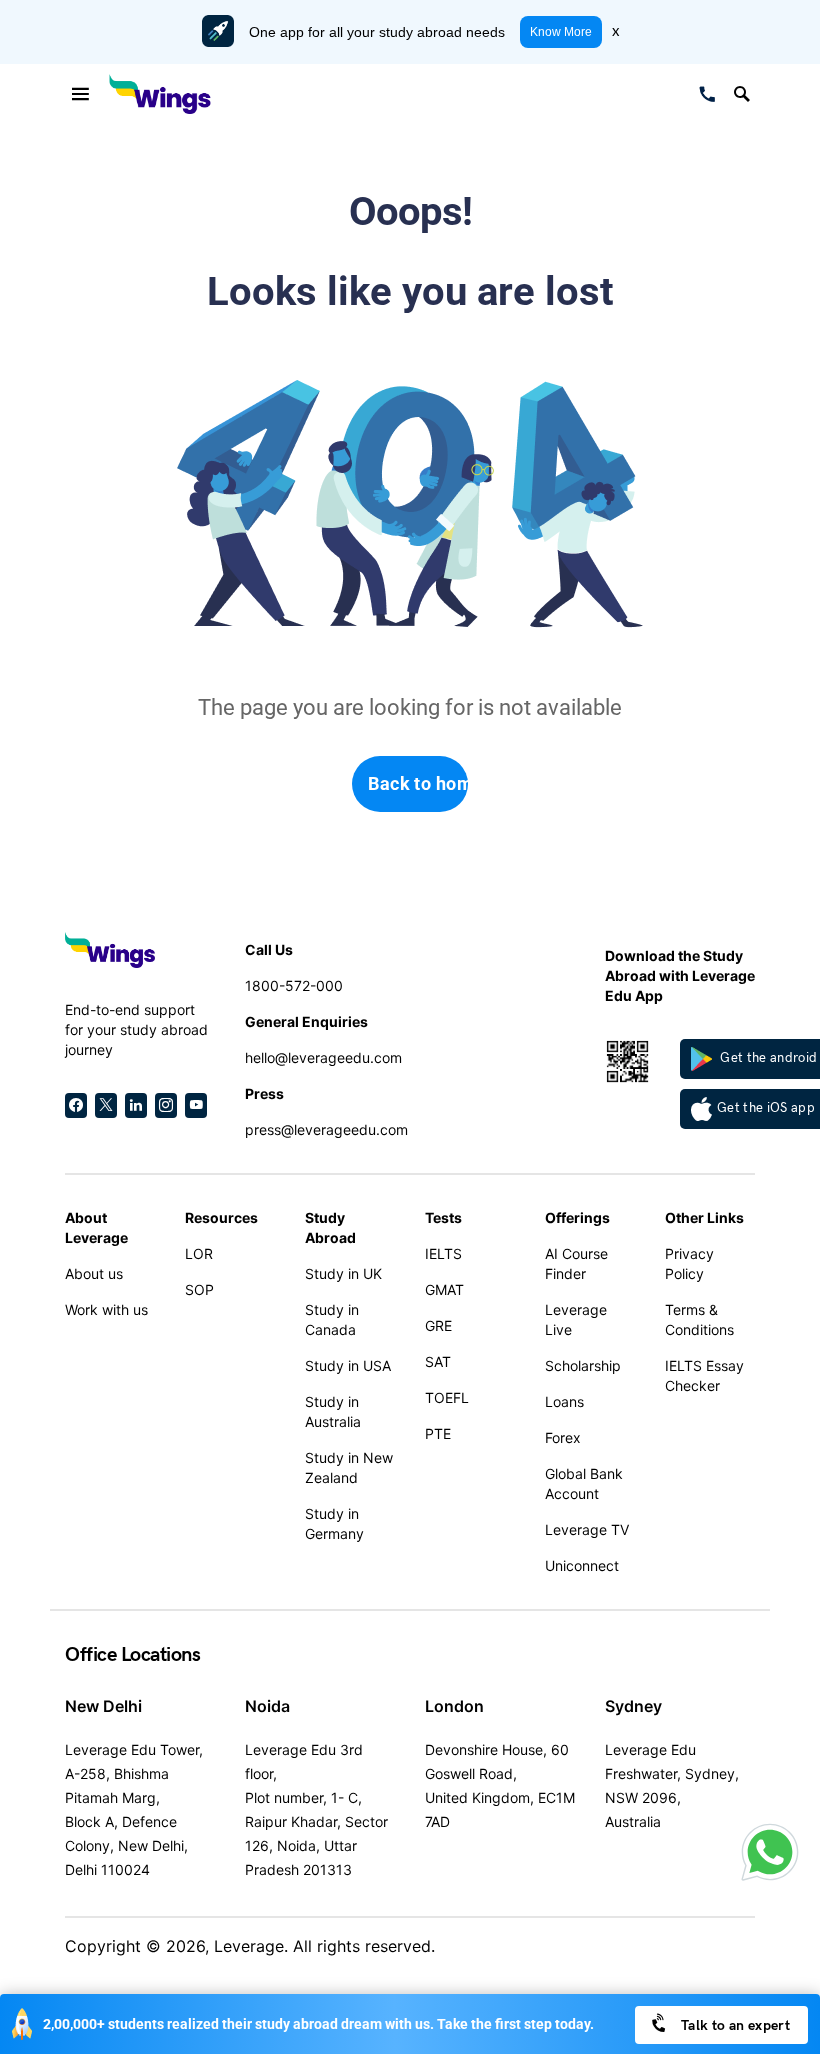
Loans (564, 1401)
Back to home (418, 783)
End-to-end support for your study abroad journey (136, 1029)
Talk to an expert (734, 2025)
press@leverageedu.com (326, 1129)
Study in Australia (333, 1411)
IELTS (443, 1253)
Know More (561, 32)
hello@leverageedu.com (323, 1057)
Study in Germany (334, 1523)
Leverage (249, 1946)
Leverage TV (587, 1529)
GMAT (444, 1289)
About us (94, 1273)
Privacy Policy (689, 1263)
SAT (438, 1361)
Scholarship (583, 1365)
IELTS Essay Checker (704, 1375)
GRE (438, 1325)
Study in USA (348, 1365)
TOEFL (447, 1397)
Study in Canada (332, 1319)
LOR (199, 1253)
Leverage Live (576, 1319)
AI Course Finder (576, 1263)
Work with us (106, 1309)
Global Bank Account (584, 1483)
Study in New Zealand (349, 1467)
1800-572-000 (294, 985)
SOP (199, 1289)
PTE (438, 1433)
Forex (563, 1437)
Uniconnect (582, 1565)
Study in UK (343, 1273)
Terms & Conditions (699, 1319)
